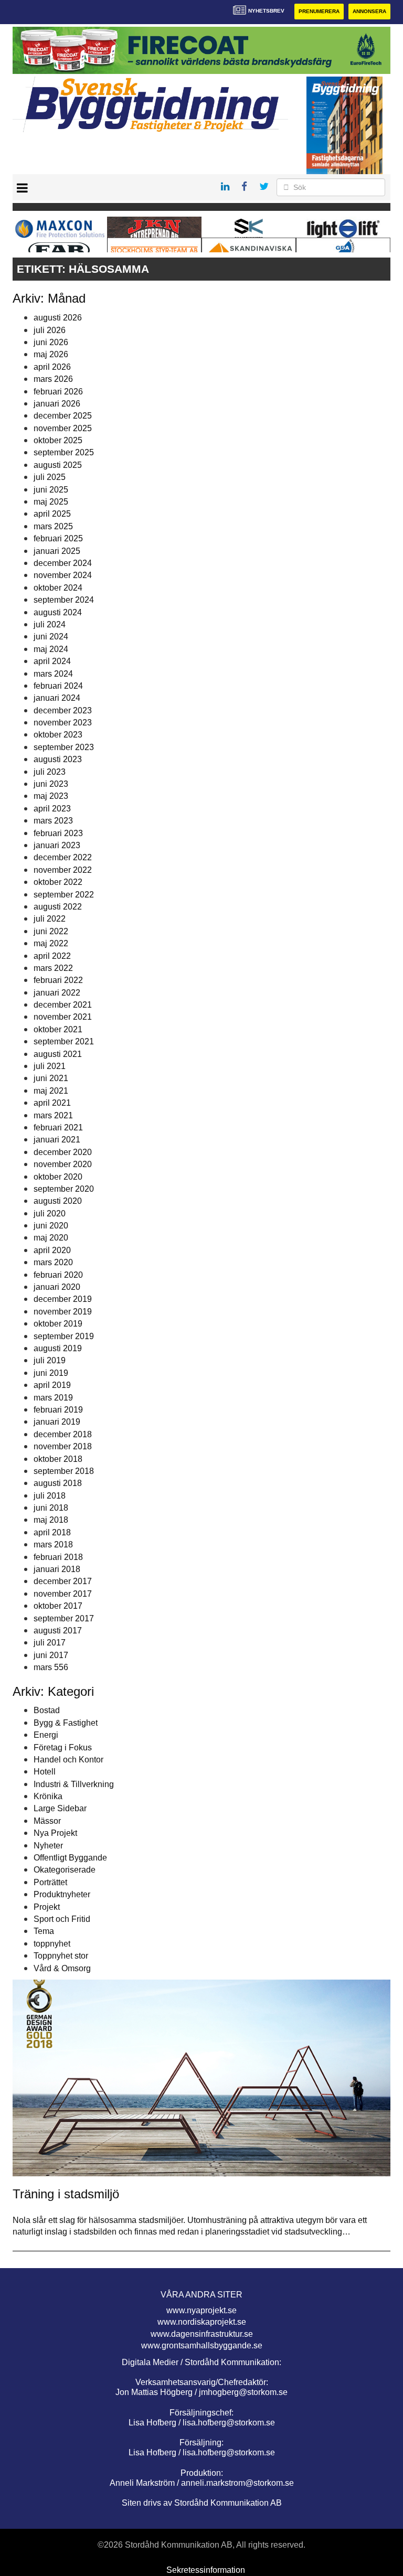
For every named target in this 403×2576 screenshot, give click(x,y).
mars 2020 (53, 1262)
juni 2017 (51, 1655)
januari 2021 (57, 1140)
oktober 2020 (58, 1177)
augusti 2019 (58, 1348)
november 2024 (63, 575)
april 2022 (52, 956)
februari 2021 (58, 1127)
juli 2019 (50, 1360)
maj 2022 (51, 943)
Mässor (47, 1821)
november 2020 (63, 1164)
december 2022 (63, 857)
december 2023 (63, 710)
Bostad (47, 1710)
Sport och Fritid (62, 1919)
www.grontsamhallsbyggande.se (202, 2345)
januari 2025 (57, 551)
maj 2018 (51, 1520)
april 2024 (52, 661)
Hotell (45, 1772)
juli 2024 (50, 624)
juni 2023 (51, 784)
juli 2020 (50, 1214)
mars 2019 (53, 1398)
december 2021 (63, 1005)
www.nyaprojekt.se (201, 2310)
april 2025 (52, 514)
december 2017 (63, 1581)
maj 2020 (51, 1238)
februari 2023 (58, 833)
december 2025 (63, 416)
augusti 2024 (58, 612)
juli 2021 (50, 1066)
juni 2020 (51, 1226)
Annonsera (369, 11)
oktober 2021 (58, 1029)
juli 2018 (50, 1496)
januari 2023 (57, 845)
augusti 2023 (58, 759)
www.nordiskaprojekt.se (202, 2322)
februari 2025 (58, 538)
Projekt (47, 1907)
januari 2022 (57, 993)
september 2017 (64, 1618)
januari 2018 (57, 1569)
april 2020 (52, 1250)
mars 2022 (53, 968)
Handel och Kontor (68, 1760)
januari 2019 (57, 1422)
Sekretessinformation (206, 2570)
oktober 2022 (58, 882)
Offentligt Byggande (70, 1858)
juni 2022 (51, 931)
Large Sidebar (60, 1808)
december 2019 (63, 1299)
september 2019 (64, 1336)
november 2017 (63, 1594)
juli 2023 (50, 772)
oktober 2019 (58, 1324)
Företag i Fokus (63, 1747)
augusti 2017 (58, 1631)
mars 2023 (53, 821)
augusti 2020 (58, 1201)
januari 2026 (57, 404)
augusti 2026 (58, 318)
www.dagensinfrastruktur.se (202, 2334)
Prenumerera (319, 11)
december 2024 (63, 563)
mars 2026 (53, 379)
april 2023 (52, 809)
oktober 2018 (58, 1459)
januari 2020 (57, 1287)
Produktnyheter (62, 1894)
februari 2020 (58, 1275)
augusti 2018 (58, 1483)
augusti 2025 (58, 465)
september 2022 (64, 895)
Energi (46, 1735)
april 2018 (52, 1532)
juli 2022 (50, 919)
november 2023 (63, 723)
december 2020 (63, 1152)
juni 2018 (51, 1508)
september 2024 (64, 600)
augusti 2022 (58, 907)
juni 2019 (51, 1373)
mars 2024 (53, 674)
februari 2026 (58, 392)
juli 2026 (50, 330)
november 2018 (63, 1446)
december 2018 (63, 1434)
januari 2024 (57, 698)
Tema (44, 1931)
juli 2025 (50, 477)
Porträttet (50, 1882)
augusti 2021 (58, 1054)
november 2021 (63, 1017)
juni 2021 (51, 1078)
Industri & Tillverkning (74, 1784)
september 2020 (64, 1189)
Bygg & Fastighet (66, 1723)
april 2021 (52, 1103)
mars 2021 (53, 1115)
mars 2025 (53, 526)
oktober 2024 (58, 588)
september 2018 (64, 1471)
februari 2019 (58, 1410)
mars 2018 (53, 1544)
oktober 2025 (58, 440)
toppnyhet (52, 1944)
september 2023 (64, 747)
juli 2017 (50, 1643)
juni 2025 (51, 490)
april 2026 (52, 367)
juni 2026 (51, 342)
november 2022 (63, 870)
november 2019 (63, 1312)
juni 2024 (51, 637)
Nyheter (48, 1846)
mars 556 (51, 1667)
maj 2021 (51, 1091)
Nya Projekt (55, 1833)
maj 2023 (51, 796)
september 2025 (64, 452)
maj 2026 (51, 354)
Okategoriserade (65, 1870)
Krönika (48, 1796)
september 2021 (64, 1041)
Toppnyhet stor (61, 1956)
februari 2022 (58, 980)
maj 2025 (51, 502)
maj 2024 (51, 649)
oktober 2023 (58, 735)
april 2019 (52, 1385)
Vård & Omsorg (62, 1968)
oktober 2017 (58, 1606)
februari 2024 (58, 686)
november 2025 (63, 428)
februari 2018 (58, 1557)
